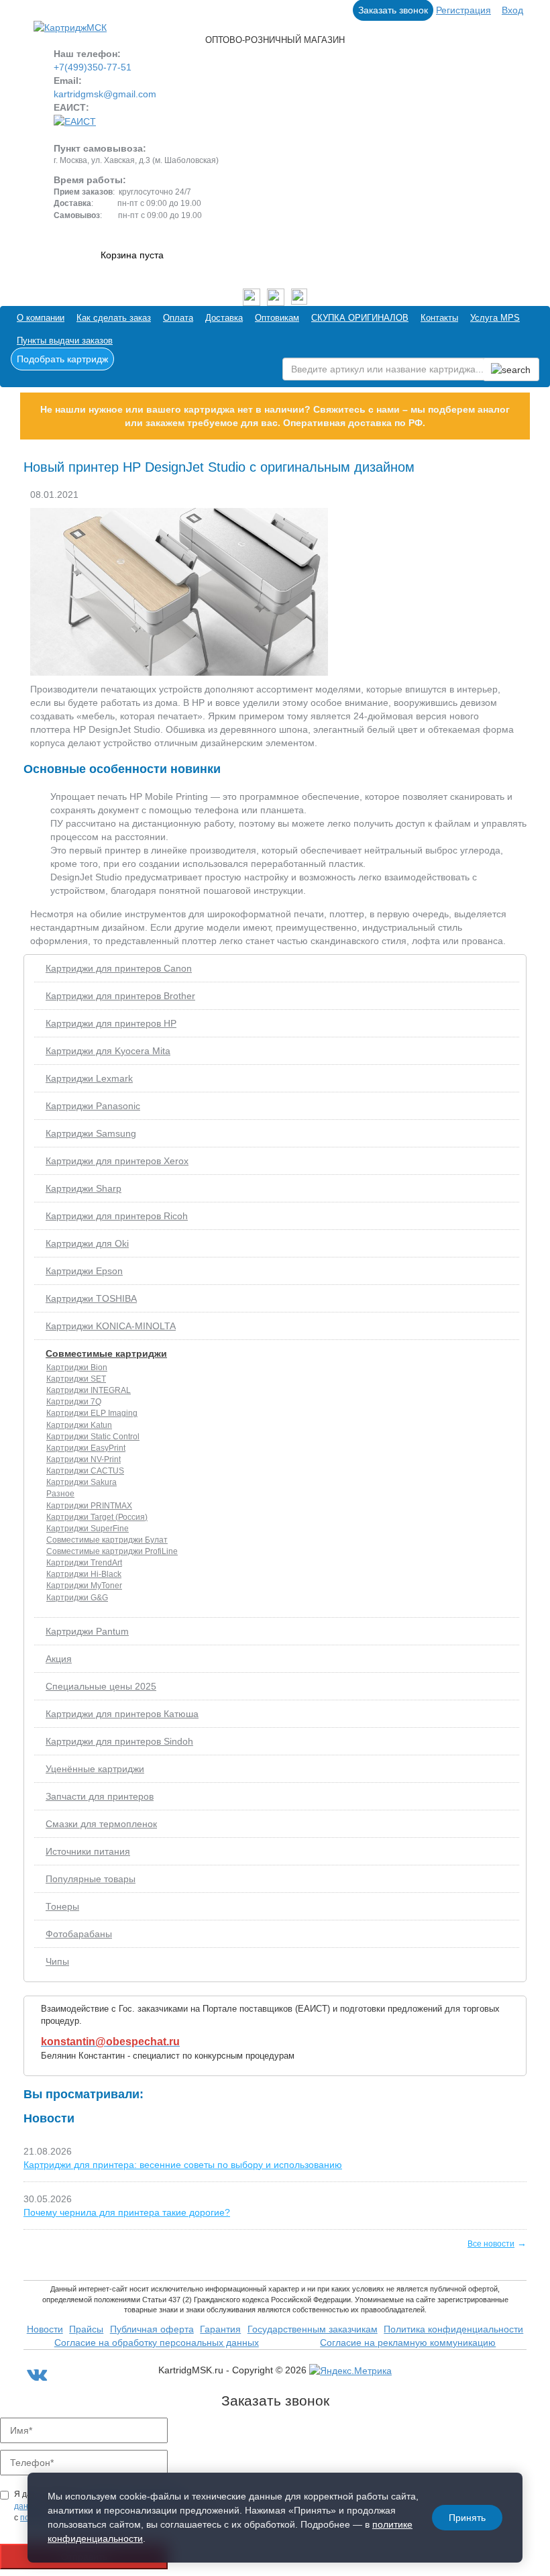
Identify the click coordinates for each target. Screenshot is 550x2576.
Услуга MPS (495, 318)
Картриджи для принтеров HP (111, 1023)
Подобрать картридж (62, 359)
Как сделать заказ (114, 318)
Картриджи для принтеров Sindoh (119, 1741)
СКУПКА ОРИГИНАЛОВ (360, 318)
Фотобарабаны (79, 1934)
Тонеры (62, 1906)
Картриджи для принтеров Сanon (119, 968)
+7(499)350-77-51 (93, 67)
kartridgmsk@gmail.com (105, 94)
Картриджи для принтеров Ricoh (117, 1216)
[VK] (252, 297)
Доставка (224, 318)
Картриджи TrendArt (84, 1563)
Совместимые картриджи (106, 1353)
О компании (41, 318)
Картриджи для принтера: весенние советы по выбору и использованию (183, 2165)
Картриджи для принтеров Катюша (122, 1714)
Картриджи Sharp (84, 1188)
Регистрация (463, 10)
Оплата (178, 318)
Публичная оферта (152, 2329)
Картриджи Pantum (87, 1631)
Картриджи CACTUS (85, 1471)
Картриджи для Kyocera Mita (108, 1051)
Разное (60, 1494)
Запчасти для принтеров (100, 1796)
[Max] (299, 297)
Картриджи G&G (77, 1598)
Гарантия (220, 2329)
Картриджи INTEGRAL (89, 1390)
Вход (512, 10)
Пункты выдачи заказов (65, 341)
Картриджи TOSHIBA (91, 1298)
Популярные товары (91, 1879)
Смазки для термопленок (101, 1824)
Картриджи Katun (79, 1425)
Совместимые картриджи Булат (107, 1540)
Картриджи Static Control (93, 1437)
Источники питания (88, 1851)
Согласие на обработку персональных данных (157, 2342)
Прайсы (86, 2329)
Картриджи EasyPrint (86, 1448)
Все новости (491, 2244)
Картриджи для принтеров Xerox (117, 1161)
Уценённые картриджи (95, 1769)
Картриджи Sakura (81, 1482)
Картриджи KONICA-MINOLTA (111, 1326)
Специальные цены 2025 (101, 1686)
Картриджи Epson (84, 1271)
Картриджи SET (76, 1379)
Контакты (439, 318)
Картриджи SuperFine (88, 1529)
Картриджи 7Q (74, 1402)
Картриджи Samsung (91, 1133)
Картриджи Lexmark (89, 1078)
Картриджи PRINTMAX (89, 1506)
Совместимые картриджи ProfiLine (112, 1551)
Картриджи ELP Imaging (92, 1413)
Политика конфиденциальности (453, 2329)
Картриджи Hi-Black (84, 1574)
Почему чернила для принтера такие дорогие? (127, 2212)
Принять (467, 2518)
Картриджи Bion (77, 1368)
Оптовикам (277, 318)
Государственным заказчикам (313, 2329)
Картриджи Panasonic (93, 1106)
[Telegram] (276, 297)
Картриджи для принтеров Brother (120, 996)
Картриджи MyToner (84, 1586)
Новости (45, 2329)
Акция (59, 1659)
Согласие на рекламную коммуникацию (408, 2342)
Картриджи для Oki (87, 1243)
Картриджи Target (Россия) (97, 1517)
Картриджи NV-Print (84, 1459)
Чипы (57, 1961)
